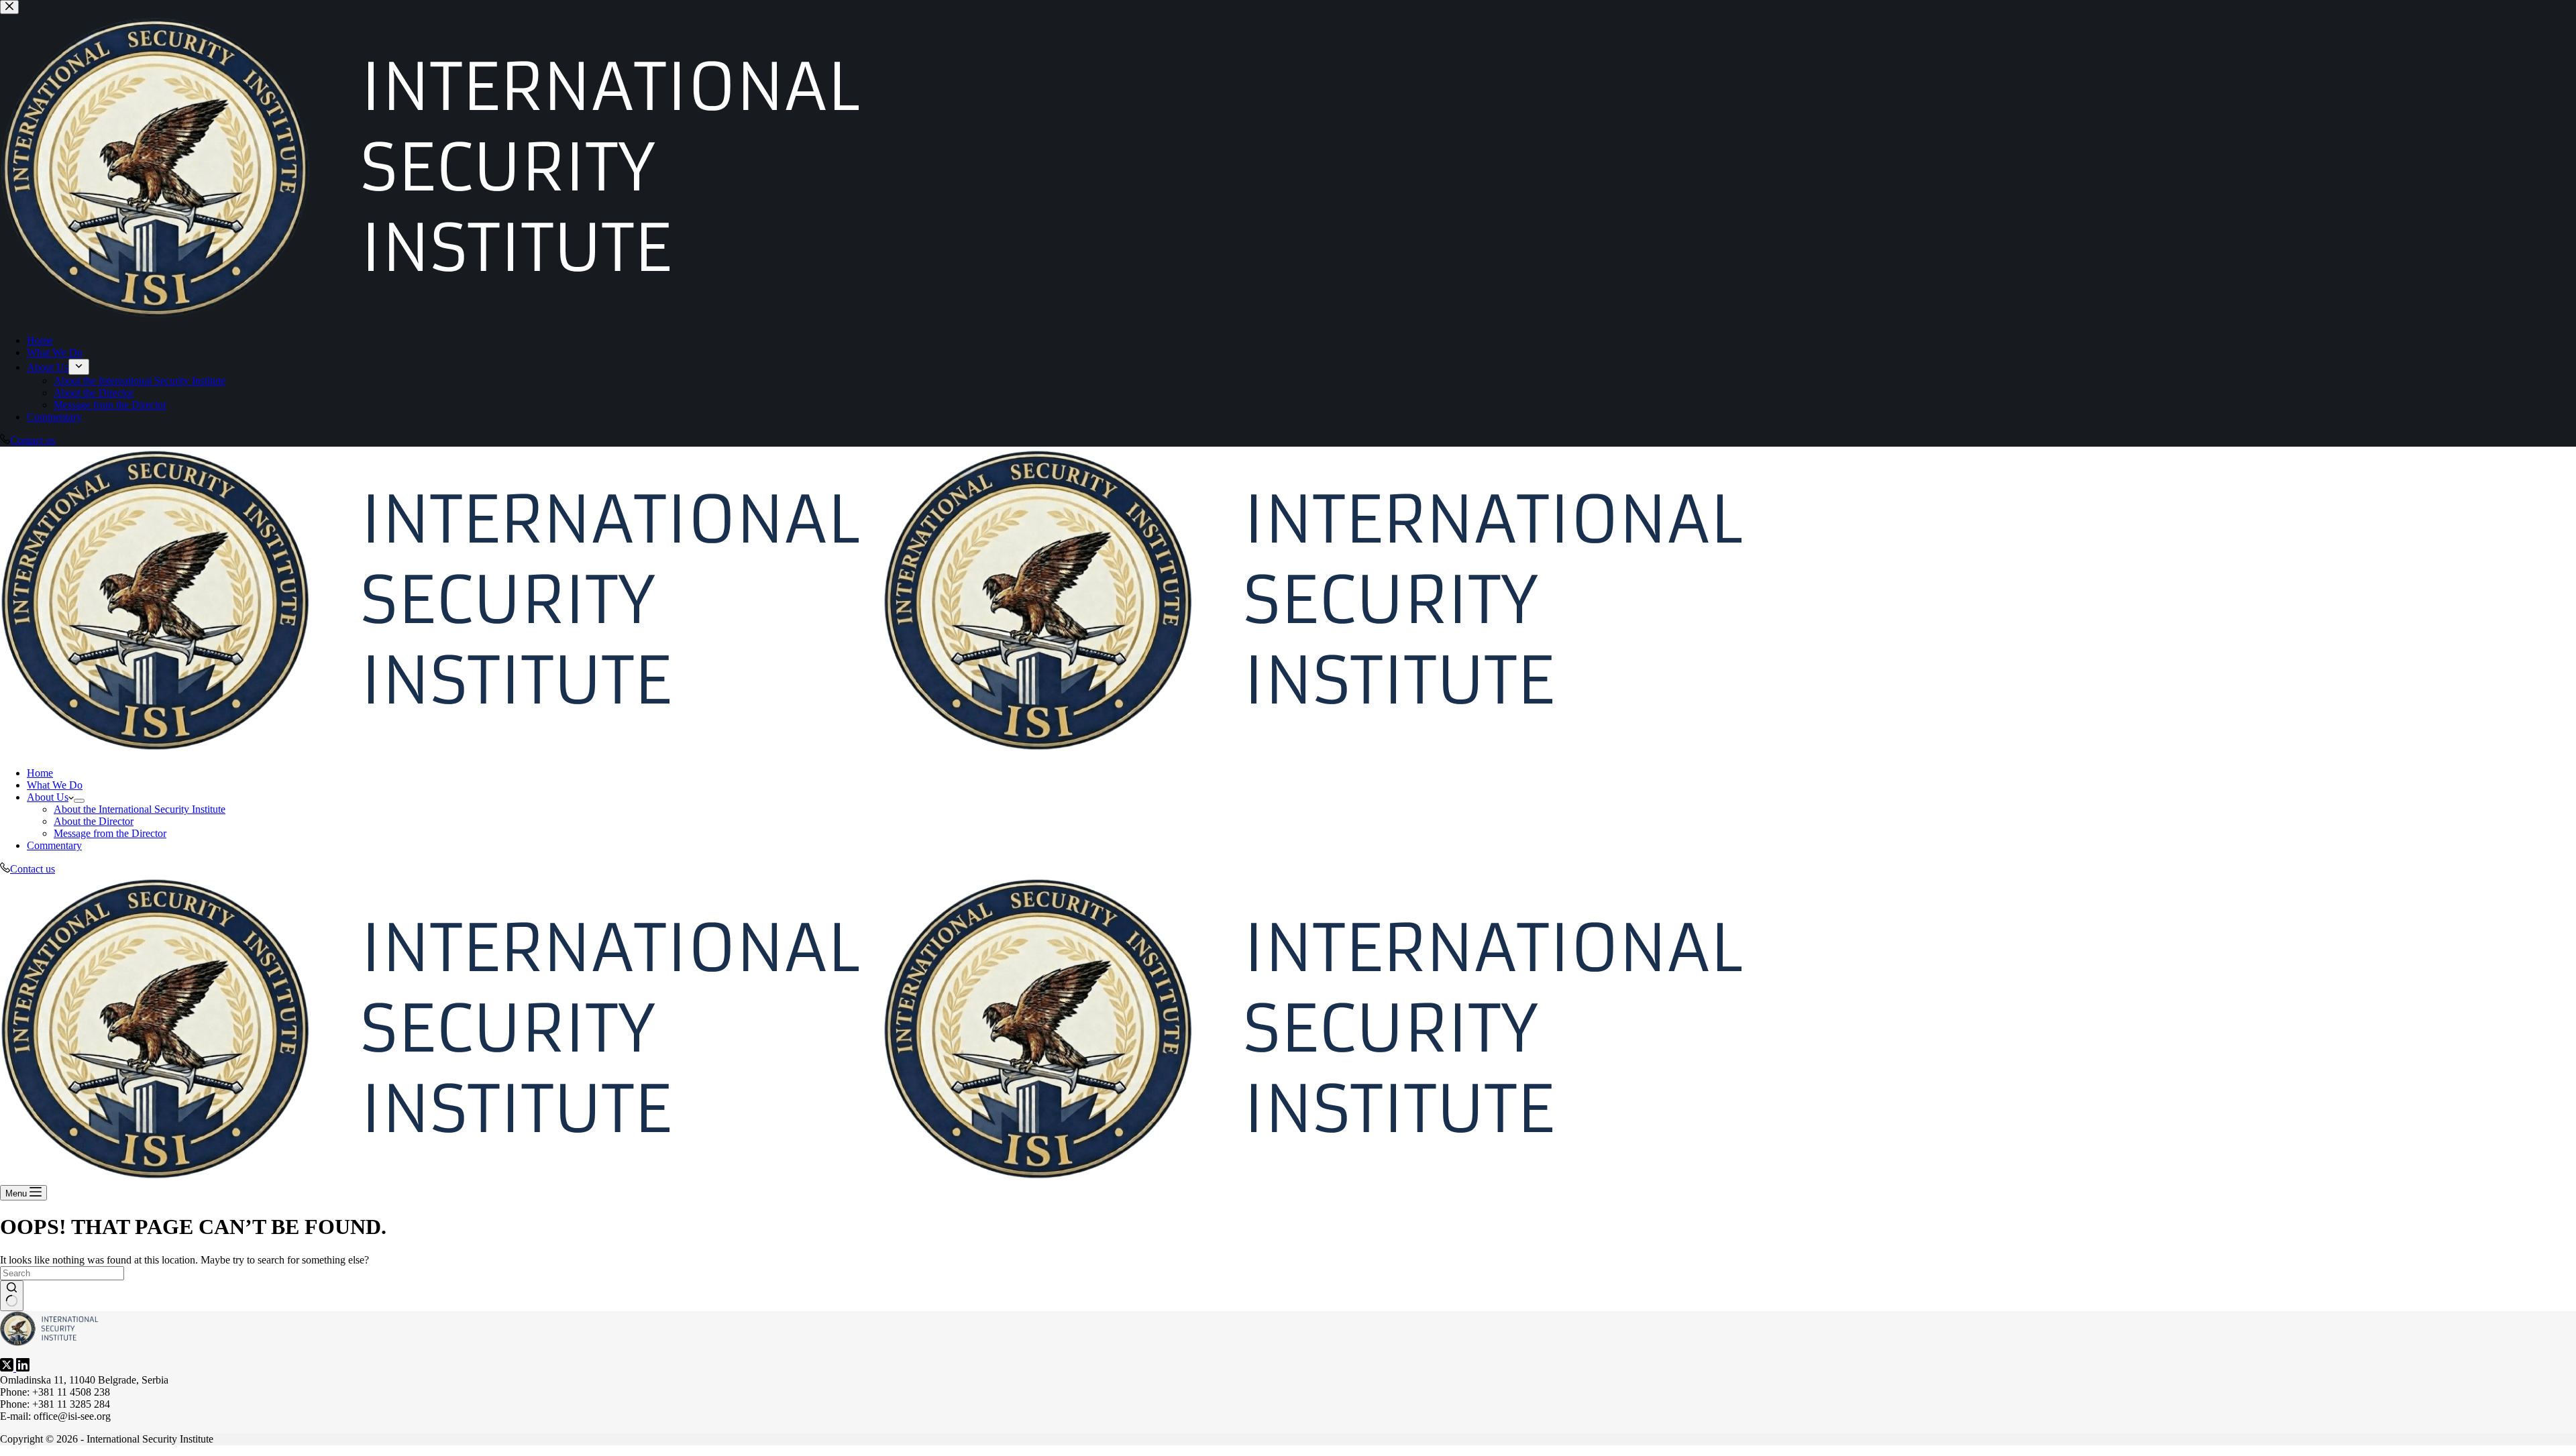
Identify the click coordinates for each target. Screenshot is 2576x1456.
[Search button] (12, 1296)
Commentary (54, 845)
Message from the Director (110, 833)
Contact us (33, 869)
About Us (48, 797)
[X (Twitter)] (8, 1368)
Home (40, 773)
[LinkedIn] (23, 1368)
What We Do (55, 785)
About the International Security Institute (140, 809)
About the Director (94, 821)
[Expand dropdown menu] (79, 801)
